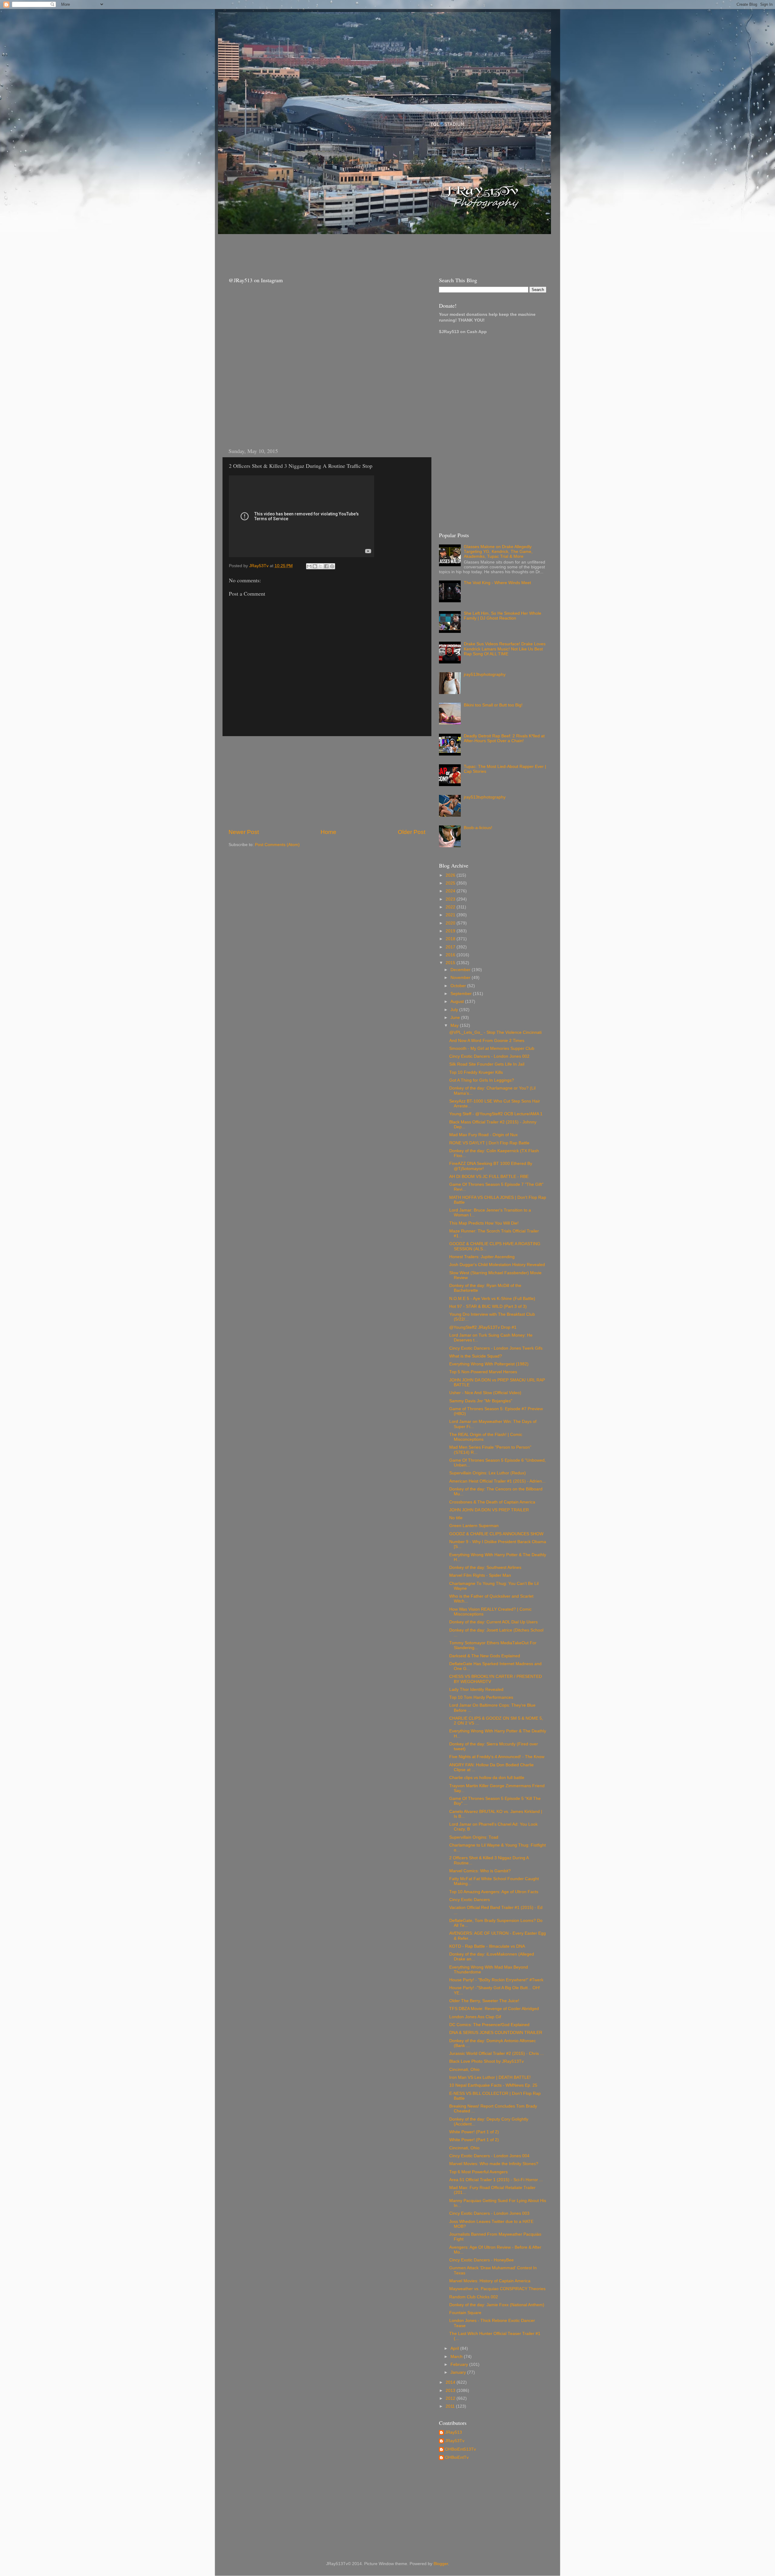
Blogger (441, 2564)
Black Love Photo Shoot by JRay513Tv (486, 2061)
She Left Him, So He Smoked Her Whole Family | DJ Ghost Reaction (503, 616)
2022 (451, 907)
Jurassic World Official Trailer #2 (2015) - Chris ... (496, 2054)
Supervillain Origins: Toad (474, 1837)
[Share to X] (321, 566)
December (461, 970)
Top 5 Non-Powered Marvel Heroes (483, 1372)
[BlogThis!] (315, 566)
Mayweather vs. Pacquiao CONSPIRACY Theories (497, 2289)
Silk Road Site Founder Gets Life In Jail (487, 1064)
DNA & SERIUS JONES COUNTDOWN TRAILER (496, 2033)
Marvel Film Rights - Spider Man (480, 1575)
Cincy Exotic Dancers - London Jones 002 (489, 1056)
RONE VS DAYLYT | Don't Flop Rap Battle (489, 1143)
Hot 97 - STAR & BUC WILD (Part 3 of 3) (488, 1306)
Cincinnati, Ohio (464, 2070)
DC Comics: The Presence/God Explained (489, 2025)
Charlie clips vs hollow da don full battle (487, 1778)
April (455, 2348)
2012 (451, 2398)
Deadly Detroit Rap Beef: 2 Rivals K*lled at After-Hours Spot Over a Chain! (504, 738)
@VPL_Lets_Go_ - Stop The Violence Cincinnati (495, 1032)
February (460, 2364)
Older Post (412, 832)
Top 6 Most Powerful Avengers (478, 2172)
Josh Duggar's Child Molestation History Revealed (497, 1265)
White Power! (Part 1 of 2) (474, 2132)
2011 (451, 2406)
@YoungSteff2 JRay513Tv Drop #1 (483, 1327)
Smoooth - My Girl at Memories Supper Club (492, 1048)
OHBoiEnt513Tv (460, 2449)
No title (456, 1518)
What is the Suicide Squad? (476, 1356)
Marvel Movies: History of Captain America (490, 2281)
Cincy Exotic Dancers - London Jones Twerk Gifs (496, 1348)
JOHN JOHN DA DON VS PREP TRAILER (489, 1510)
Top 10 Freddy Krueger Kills (476, 1072)
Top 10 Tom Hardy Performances (481, 1697)
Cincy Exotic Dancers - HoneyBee (481, 2260)
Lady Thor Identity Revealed (476, 1690)
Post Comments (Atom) (277, 845)
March (457, 2357)
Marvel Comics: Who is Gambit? (480, 1871)
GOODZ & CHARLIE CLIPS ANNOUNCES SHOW (496, 1534)
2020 (451, 923)
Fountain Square (465, 2313)
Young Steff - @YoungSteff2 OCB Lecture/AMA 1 (496, 1114)
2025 (451, 883)
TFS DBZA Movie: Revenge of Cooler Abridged (494, 2009)
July (455, 1010)
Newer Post (244, 832)
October (459, 986)
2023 (451, 899)
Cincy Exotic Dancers (470, 1900)
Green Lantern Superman (474, 1526)
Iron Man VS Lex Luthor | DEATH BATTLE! (490, 2077)
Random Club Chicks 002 (474, 2297)
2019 (451, 931)
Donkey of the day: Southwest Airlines (485, 1567)
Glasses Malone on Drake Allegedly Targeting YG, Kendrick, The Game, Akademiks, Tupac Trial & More (498, 552)
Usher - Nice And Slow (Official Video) (485, 1393)
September (462, 994)
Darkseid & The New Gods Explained (485, 1656)
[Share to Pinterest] (332, 566)
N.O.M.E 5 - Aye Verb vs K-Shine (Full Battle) (492, 1299)
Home (328, 832)
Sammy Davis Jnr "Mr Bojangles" (481, 1401)
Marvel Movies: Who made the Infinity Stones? (494, 2164)
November (461, 978)
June (456, 1018)
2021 (451, 915)
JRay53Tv (455, 2441)
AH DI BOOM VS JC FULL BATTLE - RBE (489, 1177)
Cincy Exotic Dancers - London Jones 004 (489, 2156)
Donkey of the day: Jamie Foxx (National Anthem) (497, 2305)
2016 (451, 955)
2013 (451, 2391)
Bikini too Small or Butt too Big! (493, 705)
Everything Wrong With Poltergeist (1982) (489, 1364)
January (459, 2372)
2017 (451, 947)
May (455, 1025)
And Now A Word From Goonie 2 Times (487, 1041)
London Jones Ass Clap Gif (475, 2017)
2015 (451, 963)
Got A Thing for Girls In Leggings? (482, 1080)
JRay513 (453, 2432)
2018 (451, 939)
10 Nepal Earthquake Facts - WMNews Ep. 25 (493, 2085)
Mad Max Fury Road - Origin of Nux (483, 1135)
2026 (451, 875)
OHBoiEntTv (457, 2457)
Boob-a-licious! (478, 828)
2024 (451, 891)
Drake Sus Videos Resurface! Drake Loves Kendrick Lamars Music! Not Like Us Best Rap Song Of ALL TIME (505, 649)
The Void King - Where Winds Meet (497, 583)
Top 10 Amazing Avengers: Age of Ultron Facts (494, 1892)
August (458, 1002)
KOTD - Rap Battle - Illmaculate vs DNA (487, 1946)
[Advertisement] (333, 250)
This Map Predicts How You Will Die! (484, 1223)
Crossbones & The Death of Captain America (492, 1502)
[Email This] (309, 566)
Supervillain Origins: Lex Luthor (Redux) (488, 1473)
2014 (451, 2382)
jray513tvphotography (485, 675)
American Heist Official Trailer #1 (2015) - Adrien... (497, 1481)
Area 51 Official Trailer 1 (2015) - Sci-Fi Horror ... (496, 2180)
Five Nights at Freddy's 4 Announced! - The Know (497, 1757)
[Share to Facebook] (326, 566)
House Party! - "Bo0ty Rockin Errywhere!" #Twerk (496, 1980)
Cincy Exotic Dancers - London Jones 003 (489, 2213)
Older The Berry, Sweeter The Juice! (484, 2001)
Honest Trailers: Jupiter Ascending (482, 1257)
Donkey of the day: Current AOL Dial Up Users (493, 1622)
